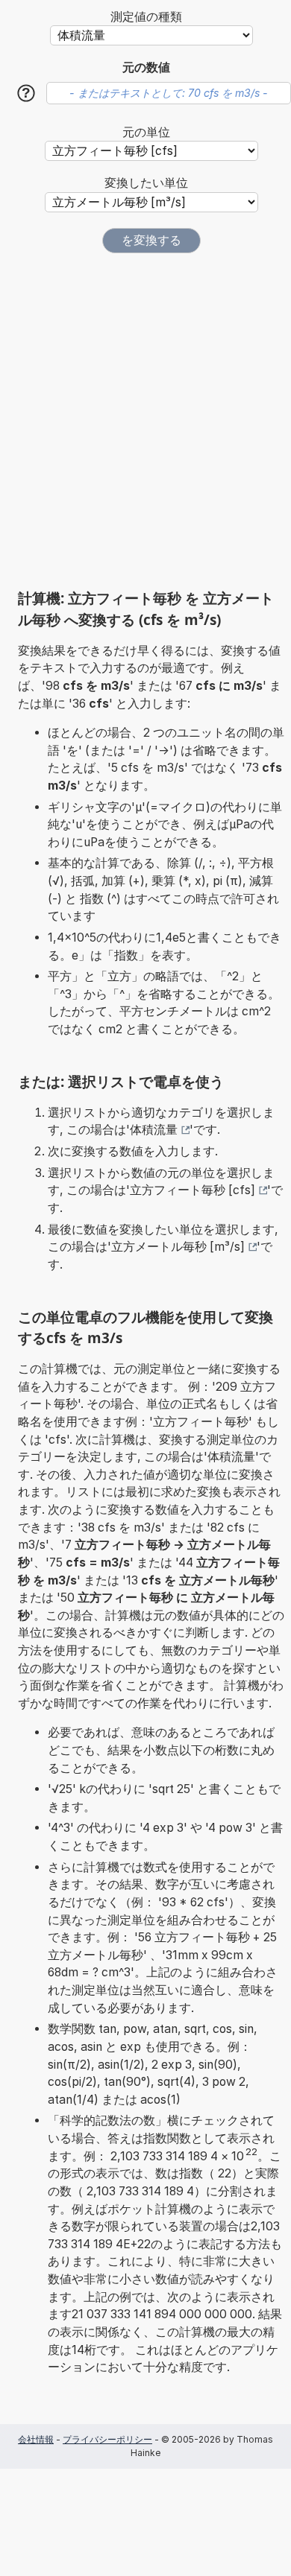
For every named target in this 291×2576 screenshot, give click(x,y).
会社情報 (36, 2439)
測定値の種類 (146, 17)
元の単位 (146, 132)
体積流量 (154, 1130)
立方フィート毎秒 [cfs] (193, 1190)
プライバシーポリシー (107, 2439)
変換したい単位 (146, 183)
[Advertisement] (145, 421)
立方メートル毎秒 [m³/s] (178, 1247)
